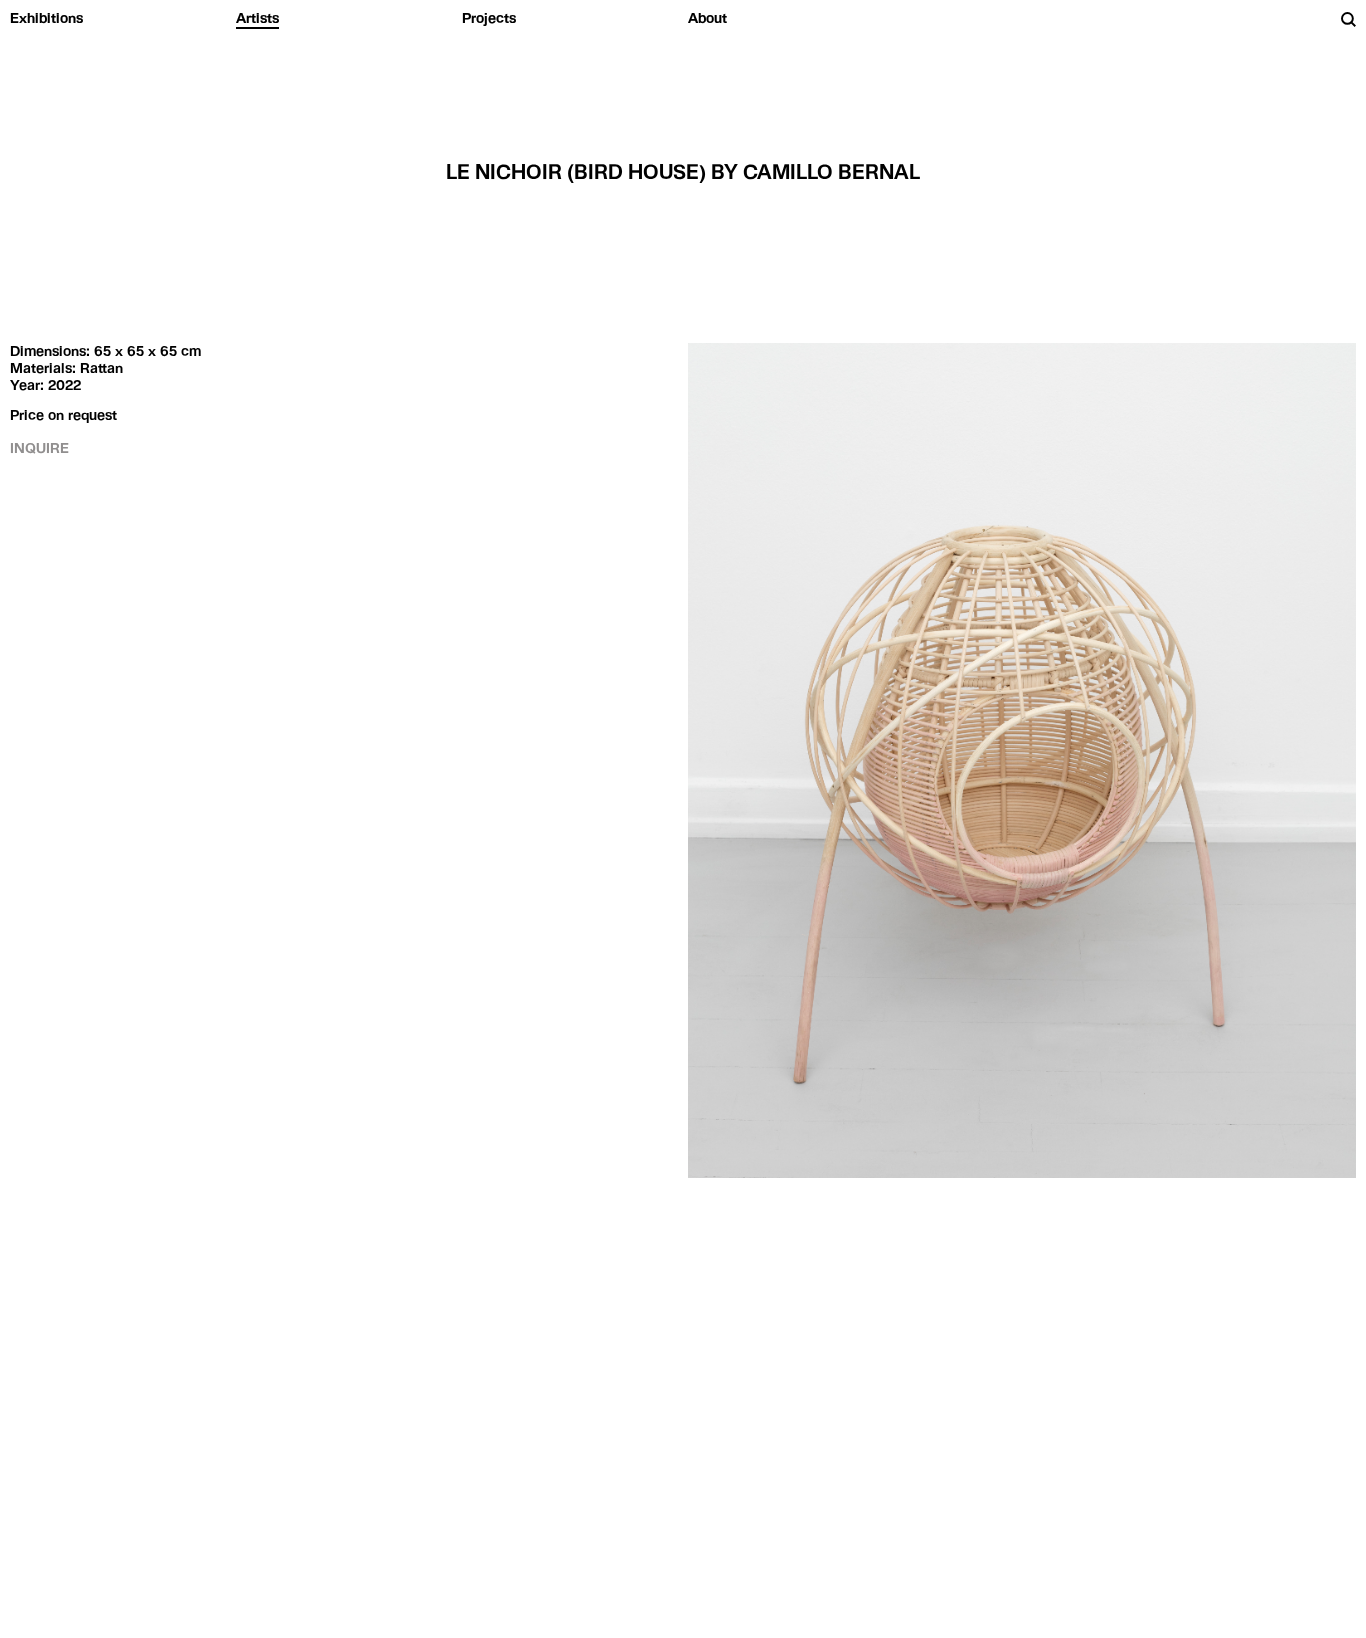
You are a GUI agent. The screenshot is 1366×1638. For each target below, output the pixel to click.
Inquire (39, 448)
